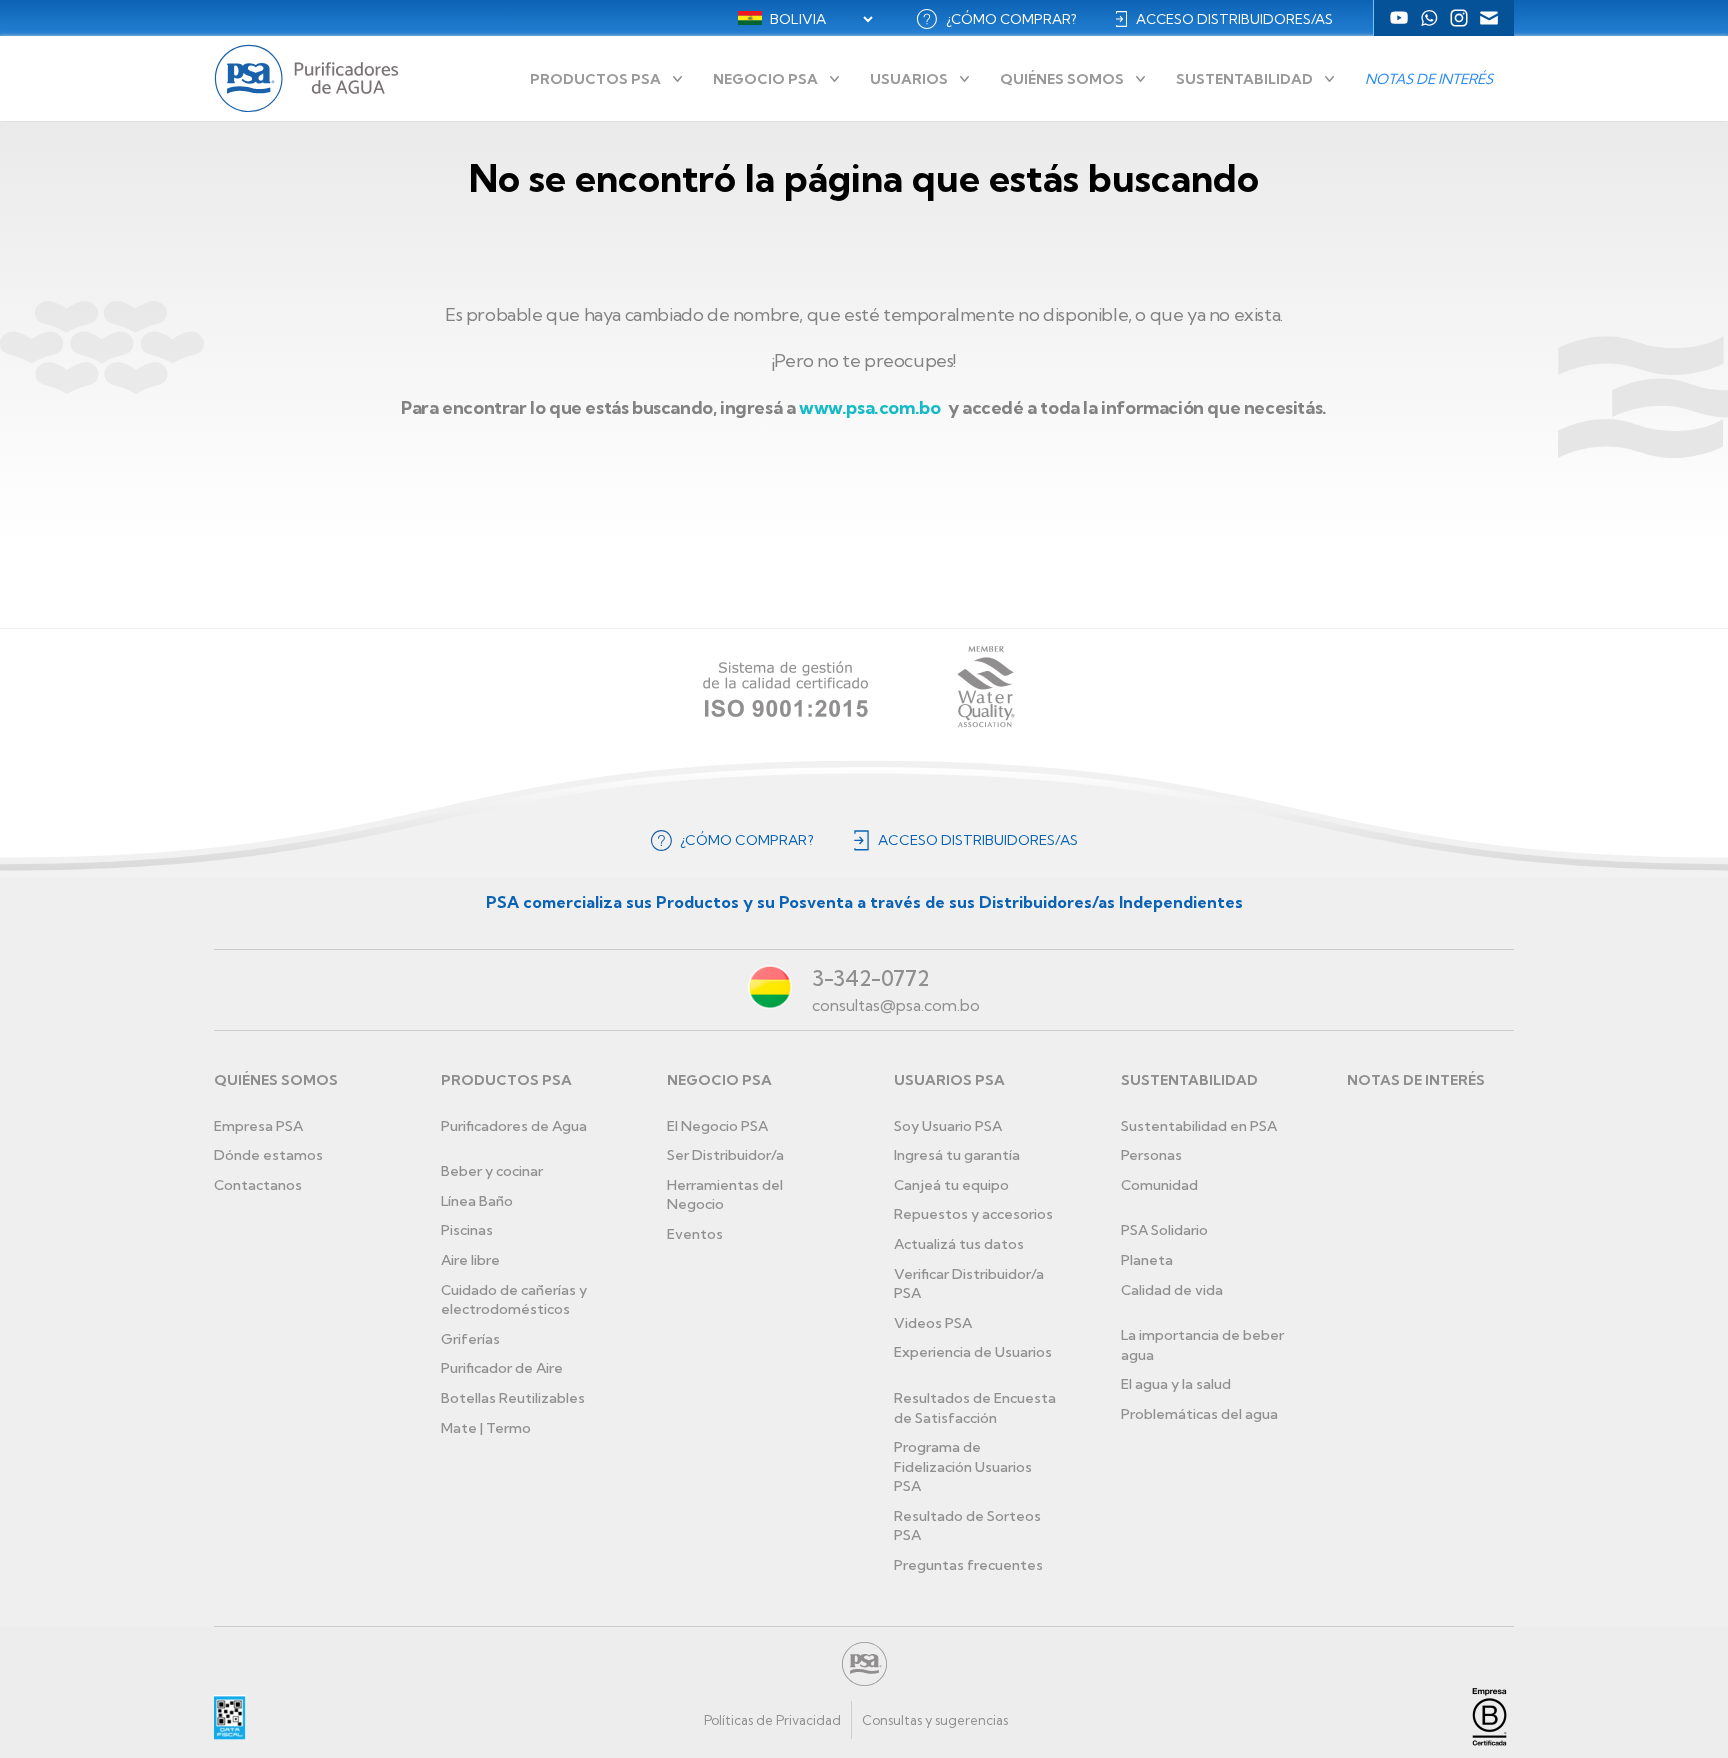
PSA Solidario (1164, 1230)
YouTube (1399, 18)
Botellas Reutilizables (513, 1398)
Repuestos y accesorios (973, 1214)
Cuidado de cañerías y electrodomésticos (514, 1300)
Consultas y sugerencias (935, 1720)
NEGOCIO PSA (719, 1080)
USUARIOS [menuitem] (909, 79)
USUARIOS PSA (949, 1080)
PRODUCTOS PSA (506, 1080)
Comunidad (1159, 1185)
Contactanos (258, 1185)
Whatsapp (1429, 18)
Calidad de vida (1172, 1290)
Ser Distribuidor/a (725, 1155)
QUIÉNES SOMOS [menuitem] (1062, 79)
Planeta (1147, 1260)
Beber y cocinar (492, 1171)
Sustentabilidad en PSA (1199, 1126)
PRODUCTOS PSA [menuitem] (595, 79)
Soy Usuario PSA (948, 1126)
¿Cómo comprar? (1011, 19)
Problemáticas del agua (1199, 1414)
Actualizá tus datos (959, 1244)
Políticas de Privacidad (772, 1720)
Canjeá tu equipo (951, 1185)
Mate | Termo (486, 1428)
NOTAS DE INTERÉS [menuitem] (1429, 79)
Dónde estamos (268, 1155)
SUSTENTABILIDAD (1189, 1080)
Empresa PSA (258, 1126)
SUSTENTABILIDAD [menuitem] (1244, 79)
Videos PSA (933, 1323)
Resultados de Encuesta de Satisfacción (975, 1408)
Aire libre (470, 1260)
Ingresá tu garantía (957, 1155)
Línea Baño (477, 1201)
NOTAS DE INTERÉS (1416, 1080)
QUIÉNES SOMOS (276, 1080)
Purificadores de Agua (514, 1126)
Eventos (695, 1234)
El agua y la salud (1176, 1384)
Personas (1151, 1155)
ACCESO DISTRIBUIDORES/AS (1234, 19)
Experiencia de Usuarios (973, 1352)
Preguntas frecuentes (968, 1565)
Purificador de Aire (502, 1368)
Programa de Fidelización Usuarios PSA (963, 1466)
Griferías (470, 1339)
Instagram (1459, 18)
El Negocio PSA (717, 1126)
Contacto (1489, 18)
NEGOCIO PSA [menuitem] (765, 79)
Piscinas (467, 1230)
